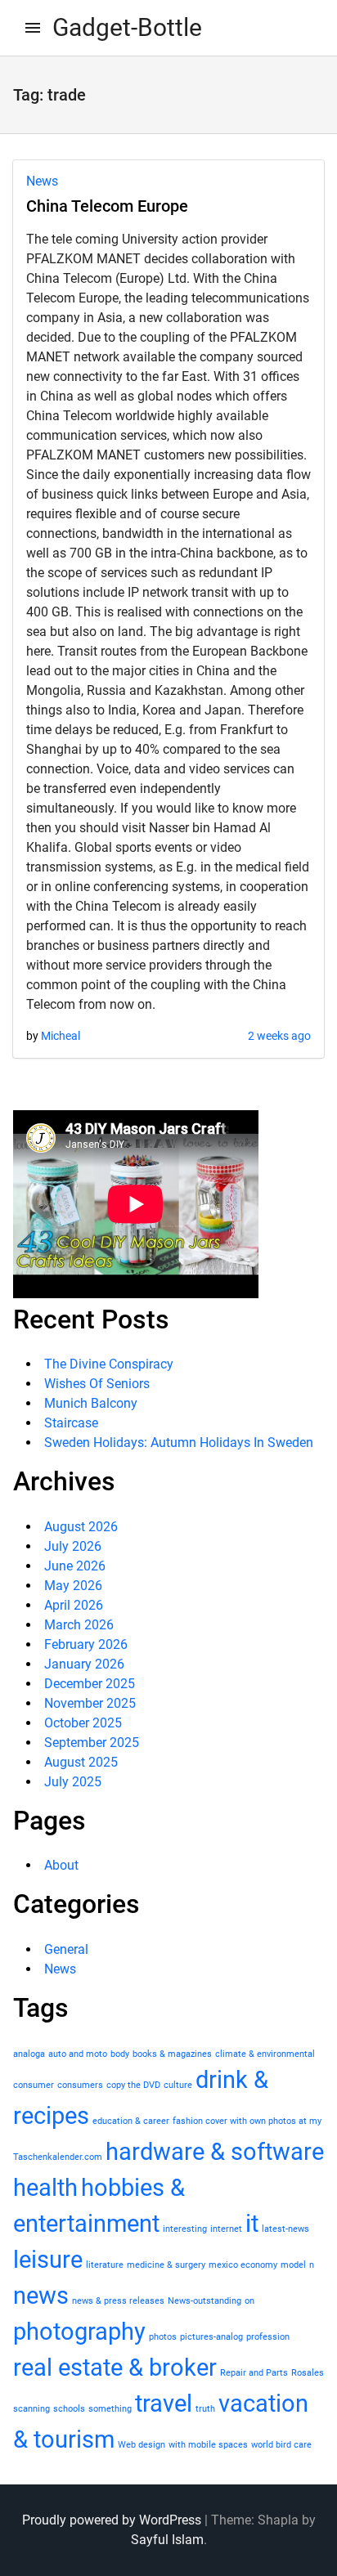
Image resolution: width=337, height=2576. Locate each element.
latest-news (285, 2229)
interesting (185, 2229)
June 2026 (75, 1566)
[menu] (33, 28)
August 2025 (81, 1762)
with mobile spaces (208, 2445)
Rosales (308, 2373)
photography (79, 2332)
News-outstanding (204, 2301)
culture (178, 2085)
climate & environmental (265, 2054)
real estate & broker (115, 2368)
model (293, 2265)
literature (105, 2265)
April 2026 (74, 1605)
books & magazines (172, 2054)
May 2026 (73, 1586)
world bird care (281, 2445)
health (45, 2188)
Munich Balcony (91, 1403)
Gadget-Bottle (127, 27)
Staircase (71, 1423)
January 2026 (84, 1664)
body (120, 2054)
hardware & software (215, 2152)
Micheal (61, 1036)
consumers (80, 2085)
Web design (142, 2445)
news (41, 2296)
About (61, 1865)
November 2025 (90, 1703)
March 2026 (79, 1625)
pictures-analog (211, 2337)
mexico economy (243, 2265)
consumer (34, 2085)
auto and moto (78, 2054)
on (249, 2301)
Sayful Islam (167, 2540)
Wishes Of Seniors (97, 1384)
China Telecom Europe (107, 206)
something (110, 2409)
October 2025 (83, 1723)
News (42, 181)
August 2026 (81, 1527)
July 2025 (73, 1782)
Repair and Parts (254, 2373)
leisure (48, 2260)
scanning (31, 2409)
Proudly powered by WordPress (112, 2520)
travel (164, 2404)
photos (163, 2337)
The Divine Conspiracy (109, 1364)
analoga (29, 2054)
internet (226, 2229)
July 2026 (73, 1546)
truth (205, 2409)
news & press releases (118, 2301)
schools (69, 2409)
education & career (131, 2121)
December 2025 (90, 1684)
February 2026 (86, 1644)
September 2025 (92, 1743)
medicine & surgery (166, 2265)
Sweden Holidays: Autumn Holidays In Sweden (179, 1443)
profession (268, 2337)
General (66, 1949)
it (252, 2224)
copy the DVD (133, 2085)
